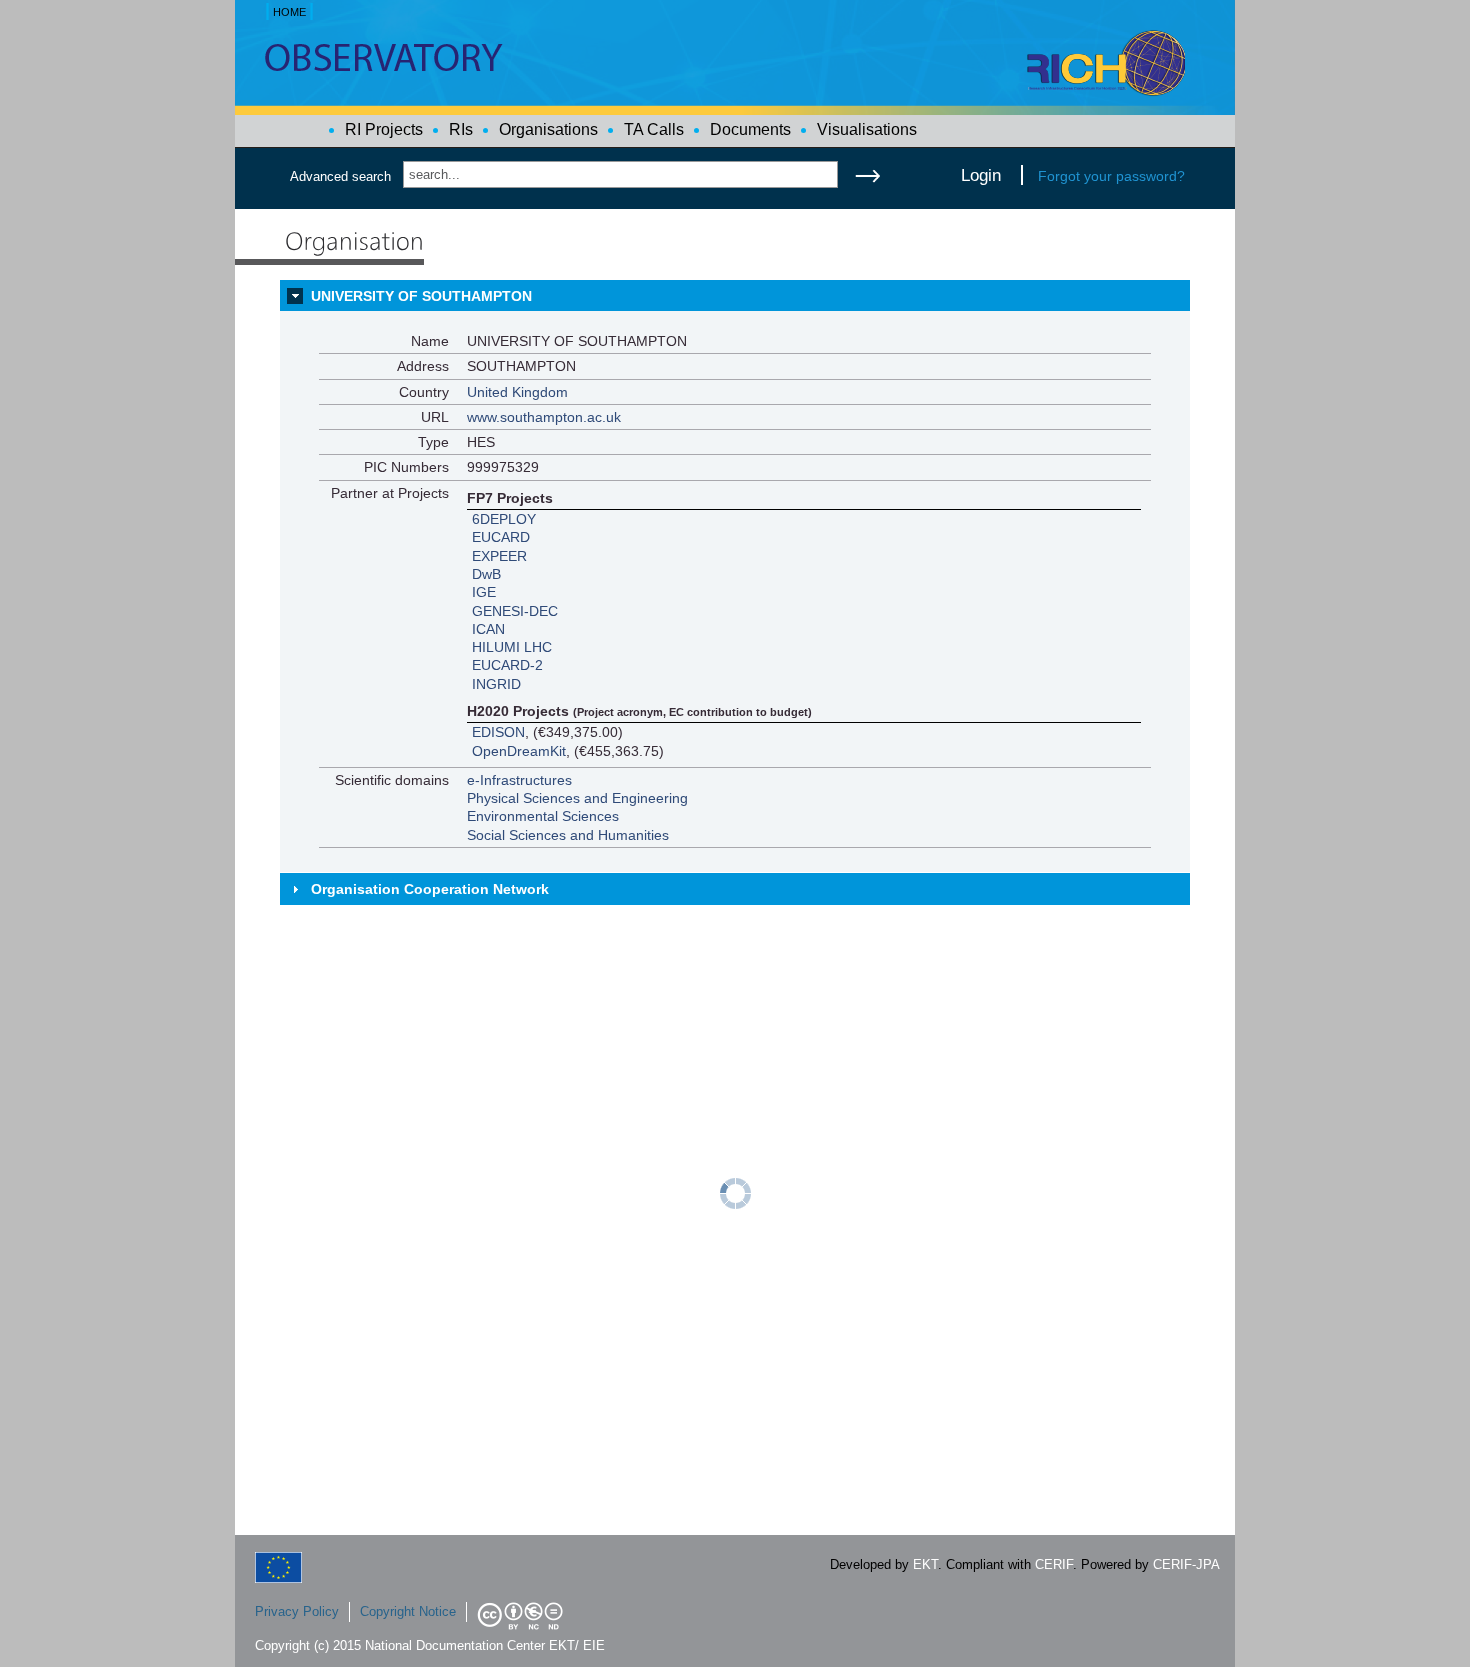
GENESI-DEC (515, 611)
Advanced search (340, 176)
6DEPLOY (504, 519)
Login (981, 175)
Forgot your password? (1111, 176)
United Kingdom (517, 392)
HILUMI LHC (512, 647)
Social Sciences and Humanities (568, 835)
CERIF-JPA (1186, 1564)
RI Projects (384, 129)
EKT (925, 1564)
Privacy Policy (297, 1611)
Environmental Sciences (543, 816)
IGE (484, 592)
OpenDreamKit (519, 751)
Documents (750, 129)
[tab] (735, 296)
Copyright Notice (408, 1611)
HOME (289, 12)
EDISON (498, 732)
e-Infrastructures (519, 780)
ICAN (488, 629)
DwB (486, 574)
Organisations (548, 129)
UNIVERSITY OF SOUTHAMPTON (421, 296)
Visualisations (867, 129)
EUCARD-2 (507, 665)
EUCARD (501, 537)
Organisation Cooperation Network (430, 889)
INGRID (496, 684)
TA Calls (654, 129)
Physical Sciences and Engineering (577, 798)
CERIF (1054, 1564)
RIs (461, 129)
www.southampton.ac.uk (544, 417)
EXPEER (499, 556)
